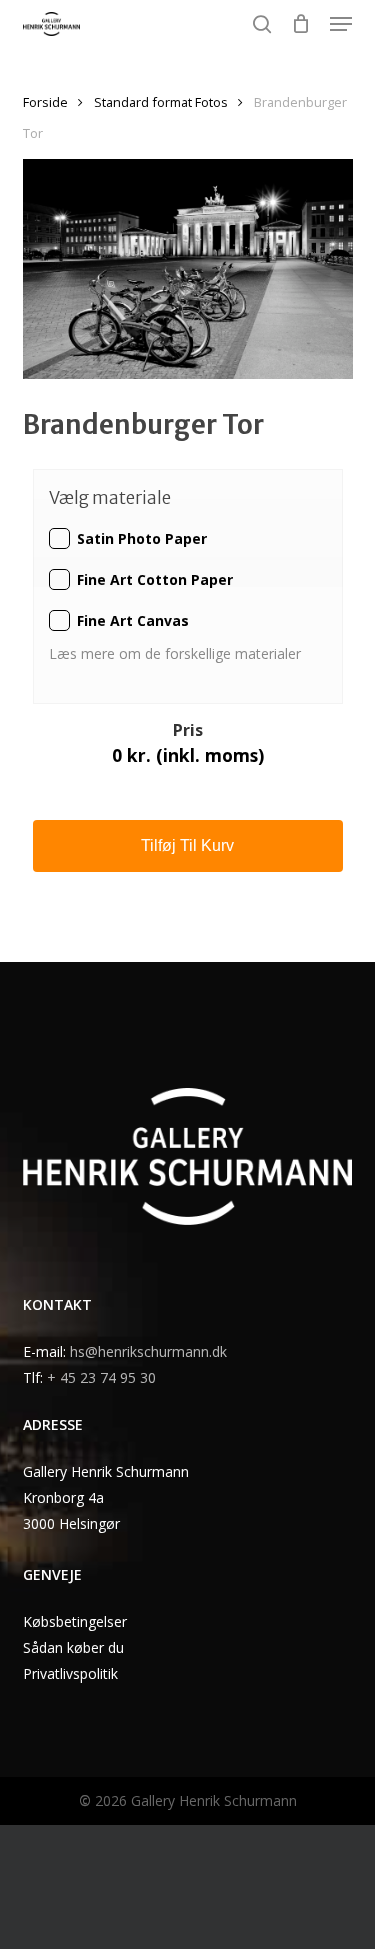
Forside (45, 102)
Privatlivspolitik (70, 1673)
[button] (341, 24)
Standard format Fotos (161, 102)
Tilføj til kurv (187, 845)
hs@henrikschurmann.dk (148, 1351)
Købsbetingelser (75, 1621)
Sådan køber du (73, 1647)
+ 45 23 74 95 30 (101, 1377)
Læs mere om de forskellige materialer (177, 653)
